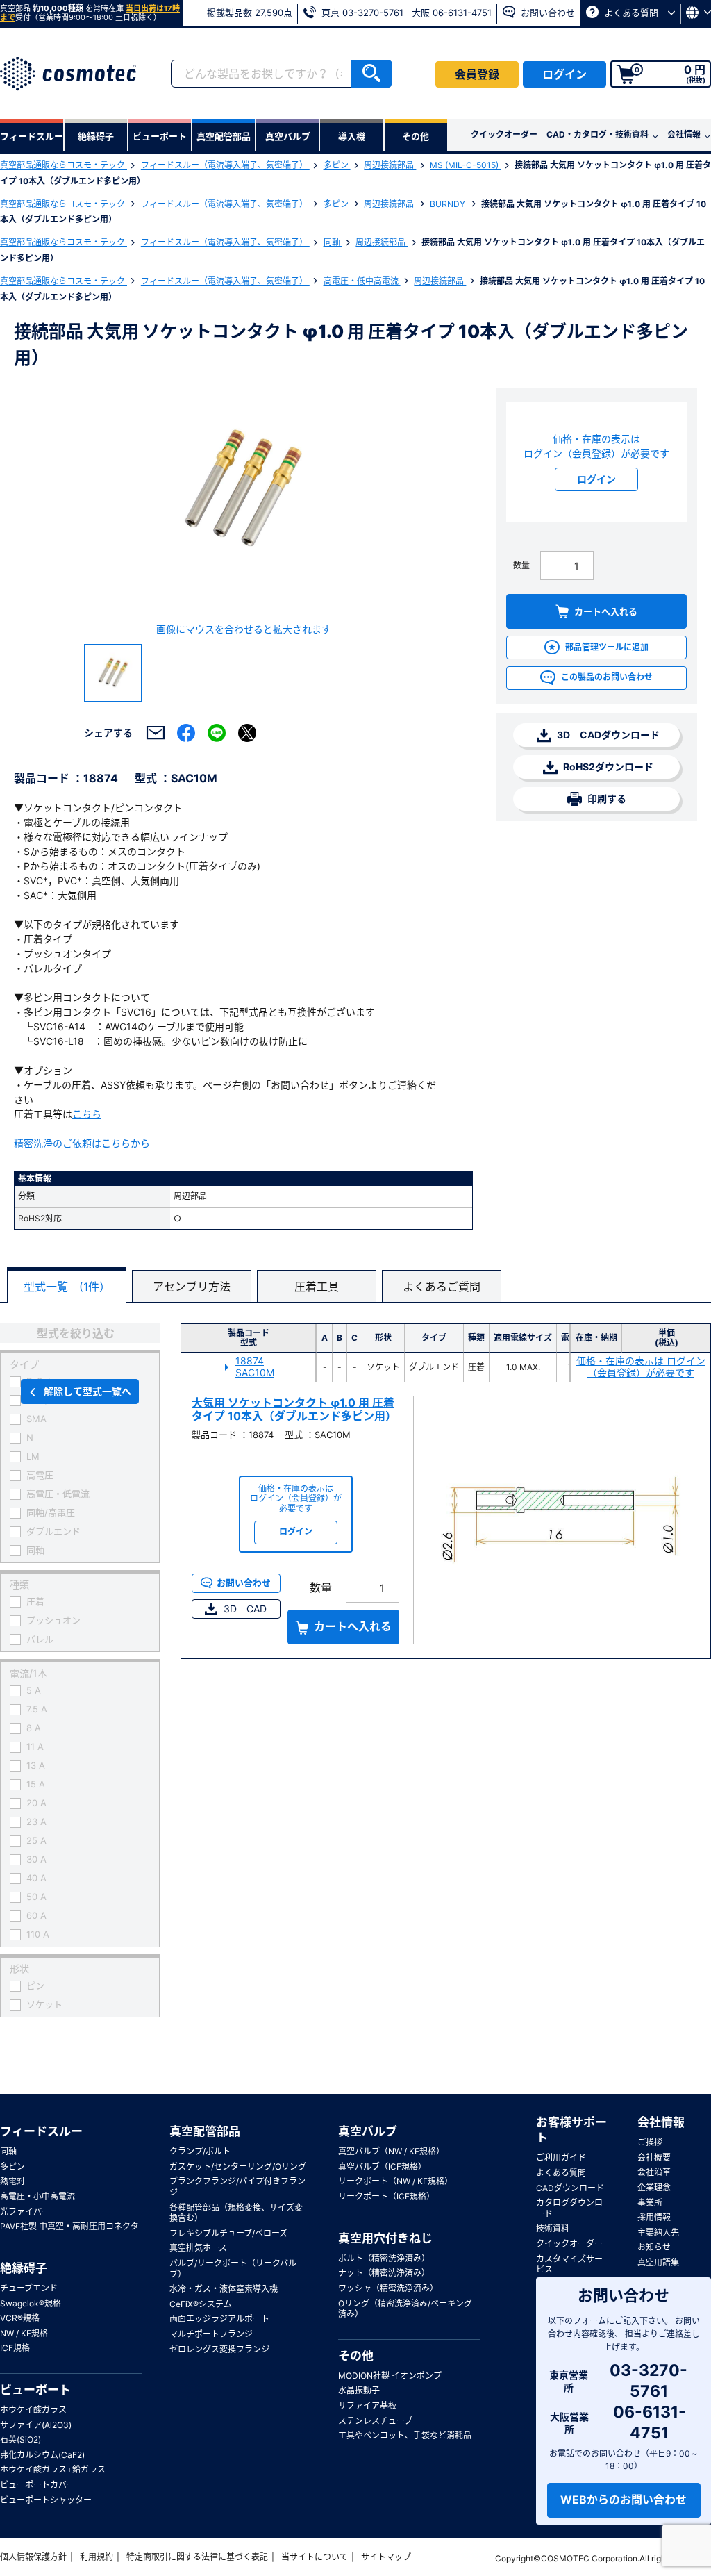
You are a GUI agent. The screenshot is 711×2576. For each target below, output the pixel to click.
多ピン (337, 165)
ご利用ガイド (561, 2157)
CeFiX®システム (201, 2304)
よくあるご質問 (442, 1287)
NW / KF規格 (24, 2333)
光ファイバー (25, 2212)
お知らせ (654, 2247)
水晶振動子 (359, 2390)
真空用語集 (658, 2262)
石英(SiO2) (20, 2439)
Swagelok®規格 (31, 2303)
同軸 (333, 242)
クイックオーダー (504, 134)
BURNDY (449, 204)
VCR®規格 (20, 2318)
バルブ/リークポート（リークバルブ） (233, 2269)
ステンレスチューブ (375, 2421)
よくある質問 (631, 13)
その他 (356, 2356)
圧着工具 (317, 1287)
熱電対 (12, 2181)
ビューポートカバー (37, 2485)
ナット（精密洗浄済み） (384, 2273)
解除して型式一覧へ (87, 1391)
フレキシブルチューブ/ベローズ (228, 2233)
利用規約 (97, 2557)
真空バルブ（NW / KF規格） (391, 2151)
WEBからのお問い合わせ (624, 2500)
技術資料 (553, 2228)
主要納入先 (658, 2232)
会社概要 (654, 2157)
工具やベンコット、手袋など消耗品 (405, 2435)
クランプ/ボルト (200, 2151)
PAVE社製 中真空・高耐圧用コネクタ (69, 2226)
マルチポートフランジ (211, 2334)
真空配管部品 (205, 2131)
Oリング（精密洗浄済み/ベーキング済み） (405, 2309)
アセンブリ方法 (192, 1287)
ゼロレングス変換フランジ (219, 2349)
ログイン (564, 74)
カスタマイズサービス (569, 2264)
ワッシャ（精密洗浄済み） (388, 2288)
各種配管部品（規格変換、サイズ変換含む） (236, 2213)
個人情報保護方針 (33, 2557)
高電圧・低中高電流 (362, 281)
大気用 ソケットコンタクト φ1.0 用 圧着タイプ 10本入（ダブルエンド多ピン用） (294, 1409)
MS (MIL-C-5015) (465, 165)
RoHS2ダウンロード (607, 767)
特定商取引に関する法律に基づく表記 (197, 2557)
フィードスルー (41, 2131)
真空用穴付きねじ (385, 2238)
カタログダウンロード (569, 2208)
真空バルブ (368, 2131)
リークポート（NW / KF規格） (395, 2181)
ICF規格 (15, 2348)
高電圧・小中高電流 (37, 2196)
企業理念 (654, 2187)
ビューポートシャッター (46, 2500)
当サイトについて (315, 2557)
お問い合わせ (546, 13)
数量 (521, 565)
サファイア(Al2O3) (36, 2425)
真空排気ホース (198, 2248)
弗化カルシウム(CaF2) (42, 2455)
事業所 (650, 2203)
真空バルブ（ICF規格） (382, 2166)
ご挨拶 (650, 2142)
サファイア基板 (367, 2405)
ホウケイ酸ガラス (33, 2410)
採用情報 (654, 2217)
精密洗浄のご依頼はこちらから (82, 1143)
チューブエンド (29, 2288)
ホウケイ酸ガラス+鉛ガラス (53, 2469)
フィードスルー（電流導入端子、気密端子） (225, 165)
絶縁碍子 (24, 2268)
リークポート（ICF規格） (386, 2196)
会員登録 (477, 74)
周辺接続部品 (390, 165)
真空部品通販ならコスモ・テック (64, 165)
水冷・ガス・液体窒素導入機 (224, 2289)
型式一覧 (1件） (67, 1287)
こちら (87, 1114)
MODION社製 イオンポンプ (390, 2376)
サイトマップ (386, 2557)
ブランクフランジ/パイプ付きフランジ (237, 2187)
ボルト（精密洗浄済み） (384, 2258)
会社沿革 (654, 2172)
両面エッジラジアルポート (219, 2319)
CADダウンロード (570, 2188)
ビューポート (35, 2390)
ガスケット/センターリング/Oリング (238, 2166)
